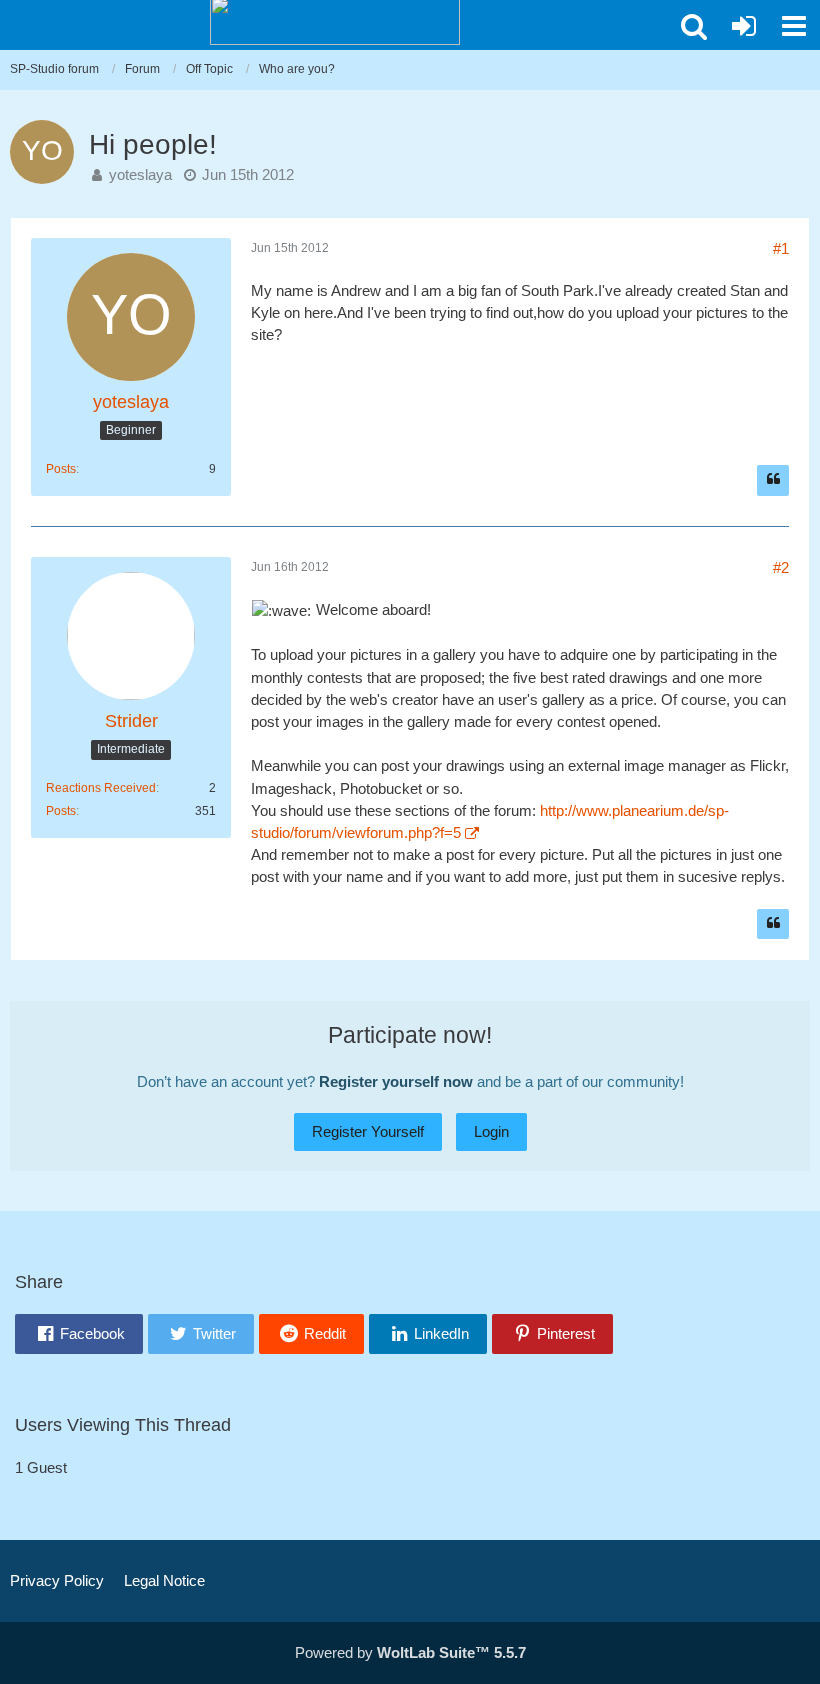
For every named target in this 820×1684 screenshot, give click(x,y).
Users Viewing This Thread (123, 1425)
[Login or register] (744, 26)
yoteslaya (140, 174)
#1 (781, 248)
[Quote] (773, 480)
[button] (694, 26)
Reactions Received (101, 788)
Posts (61, 469)
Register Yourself (368, 1131)
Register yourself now (396, 1081)
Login (491, 1131)
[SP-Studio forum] (335, 20)
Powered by (410, 1652)
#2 (781, 567)
